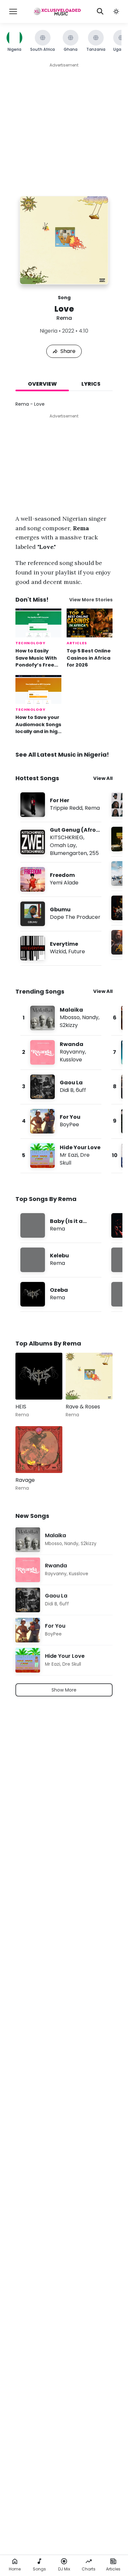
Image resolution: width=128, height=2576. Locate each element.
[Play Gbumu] (33, 914)
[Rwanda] (61, 1052)
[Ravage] (39, 1450)
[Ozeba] (61, 1294)
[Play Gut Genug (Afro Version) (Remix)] (33, 842)
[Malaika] (61, 1018)
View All (103, 778)
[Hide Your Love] (61, 1156)
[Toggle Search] (100, 11)
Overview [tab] (42, 384)
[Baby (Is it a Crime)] (61, 1225)
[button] (116, 11)
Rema (64, 318)
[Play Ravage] (30, 1459)
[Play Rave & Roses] (80, 1385)
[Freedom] (61, 879)
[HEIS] (39, 1376)
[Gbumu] (61, 914)
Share (68, 351)
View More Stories (91, 600)
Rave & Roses (83, 1407)
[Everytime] (61, 948)
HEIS (21, 1407)
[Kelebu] (61, 1260)
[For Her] (61, 805)
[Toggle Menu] (13, 11)
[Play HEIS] (30, 1385)
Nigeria (49, 331)
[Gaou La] (61, 1087)
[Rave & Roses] (89, 1376)
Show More (64, 1690)
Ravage (25, 1480)
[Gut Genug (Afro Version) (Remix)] (61, 842)
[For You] (61, 1121)
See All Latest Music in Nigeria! (62, 755)
